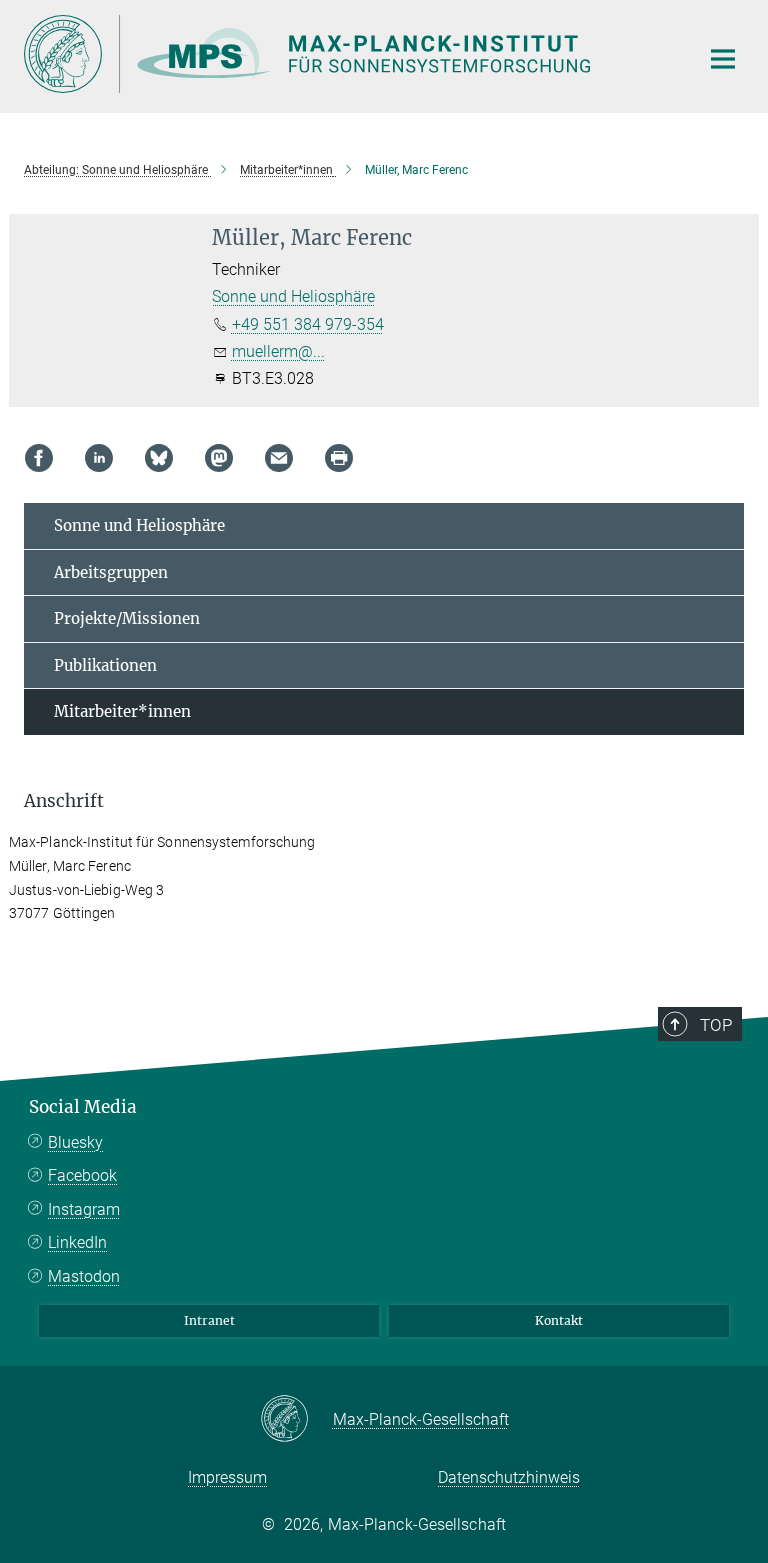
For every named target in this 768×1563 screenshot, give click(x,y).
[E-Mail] (279, 458)
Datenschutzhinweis (509, 1477)
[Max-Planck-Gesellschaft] (296, 1420)
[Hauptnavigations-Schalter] (723, 59)
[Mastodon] (219, 458)
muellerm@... (278, 351)
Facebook (82, 1175)
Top (716, 1025)
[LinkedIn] (99, 458)
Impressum (227, 1477)
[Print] (339, 458)
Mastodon (84, 1276)
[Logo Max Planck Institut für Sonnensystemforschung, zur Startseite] (349, 54)
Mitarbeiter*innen (122, 711)
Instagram (84, 1209)
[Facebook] (39, 458)
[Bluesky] (159, 458)
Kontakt (559, 1320)
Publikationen (105, 665)
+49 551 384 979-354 (308, 324)
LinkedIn (77, 1242)
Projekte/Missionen (127, 618)
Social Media (83, 1107)
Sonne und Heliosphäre (293, 296)
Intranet (209, 1320)
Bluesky (75, 1142)
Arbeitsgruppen (111, 572)
